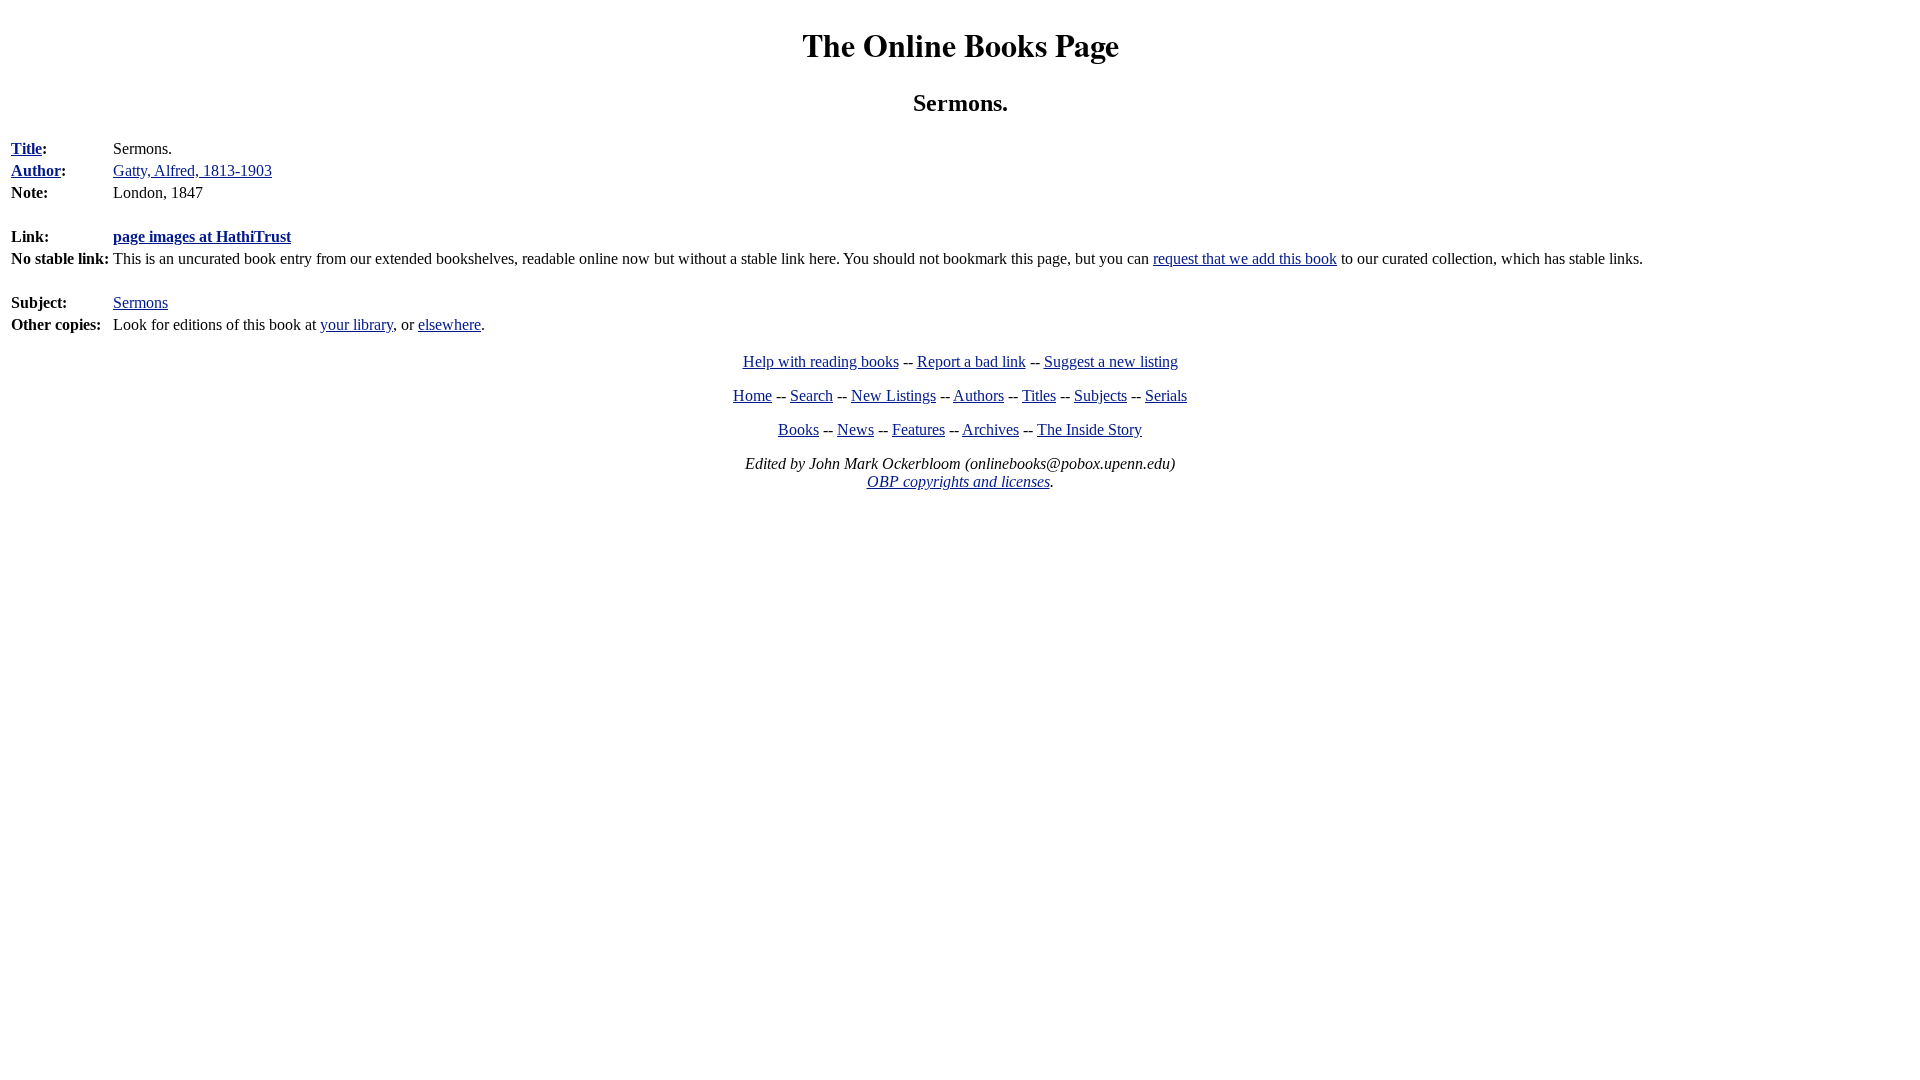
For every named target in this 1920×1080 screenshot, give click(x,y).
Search (811, 395)
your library (356, 324)
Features (918, 429)
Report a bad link (971, 361)
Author (36, 170)
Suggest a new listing (1111, 361)
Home (752, 395)
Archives (990, 429)
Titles (1039, 395)
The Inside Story (1089, 429)
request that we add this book (1245, 258)
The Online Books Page (960, 44)
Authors (978, 395)
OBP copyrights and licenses (958, 481)
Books (798, 429)
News (855, 429)
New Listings (893, 395)
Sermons (140, 302)
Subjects (1100, 395)
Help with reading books (821, 361)
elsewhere (449, 324)
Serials (1166, 395)
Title (26, 148)
